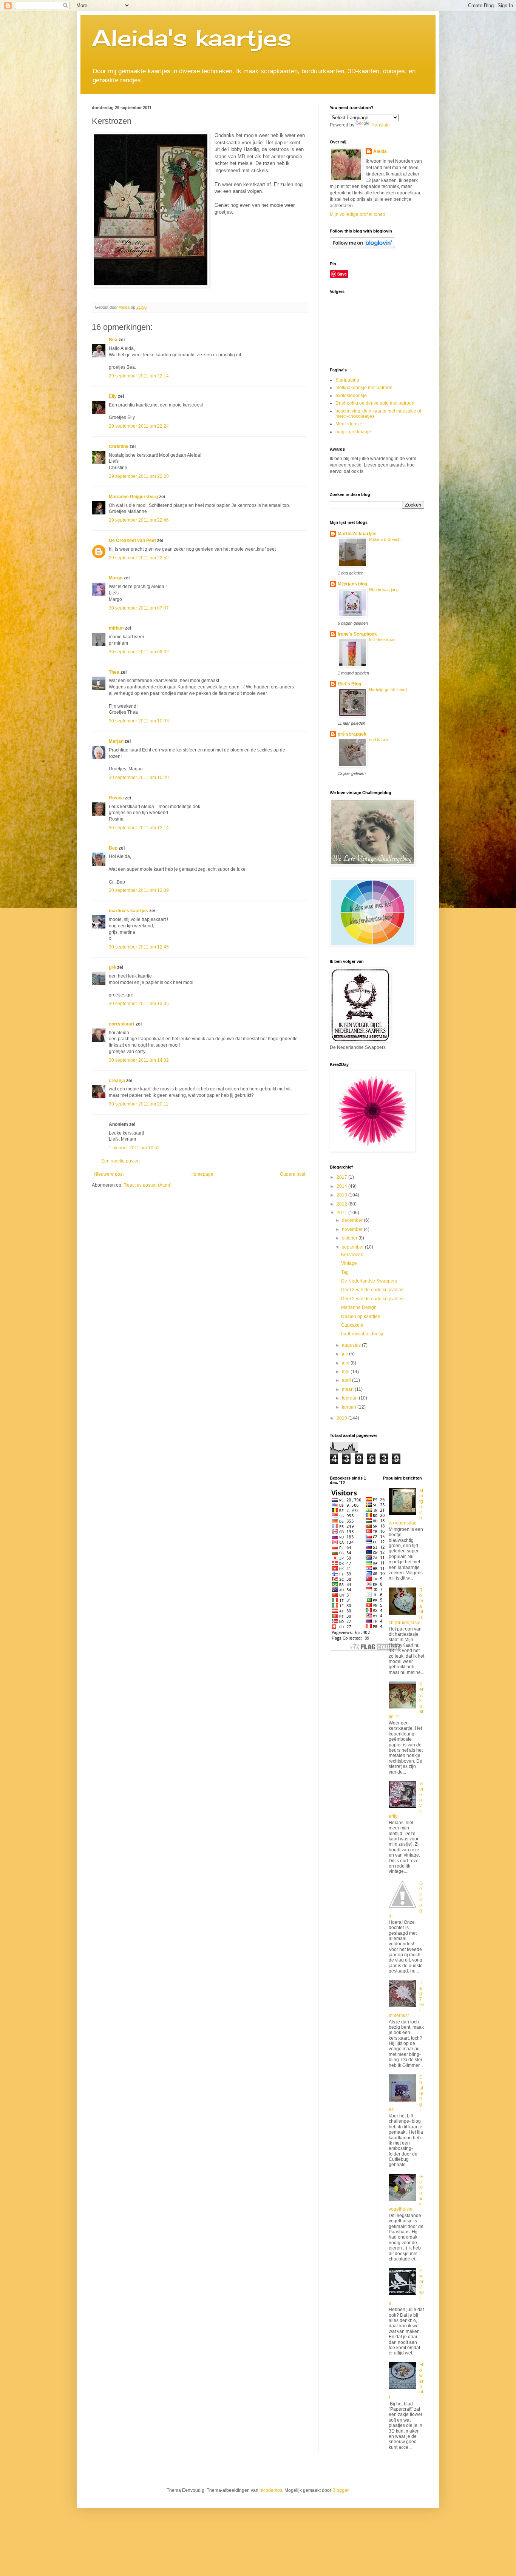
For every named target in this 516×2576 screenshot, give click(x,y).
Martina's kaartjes (357, 534)
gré (112, 967)
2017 (342, 1177)
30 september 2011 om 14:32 (139, 1060)
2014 (342, 1186)
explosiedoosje (351, 396)
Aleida (380, 151)
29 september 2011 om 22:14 (139, 376)
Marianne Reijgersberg (133, 497)
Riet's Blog (349, 684)
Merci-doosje (349, 424)
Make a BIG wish (385, 539)
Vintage (349, 1263)
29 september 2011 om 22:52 (139, 558)
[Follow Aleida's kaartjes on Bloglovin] (362, 247)
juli (345, 1354)
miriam (116, 628)
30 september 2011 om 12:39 (139, 890)
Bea (113, 340)
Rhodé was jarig (384, 590)
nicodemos (271, 2490)
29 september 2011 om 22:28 (139, 476)
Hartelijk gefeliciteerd (388, 690)
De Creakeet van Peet (132, 540)
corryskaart (122, 1024)
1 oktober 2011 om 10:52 (134, 1148)
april (347, 1380)
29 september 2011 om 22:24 (139, 426)
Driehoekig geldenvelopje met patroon (375, 403)
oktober (350, 1238)
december (353, 1220)
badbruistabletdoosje (363, 1334)
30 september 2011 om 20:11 (139, 1104)
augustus (352, 1345)
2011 (342, 1213)
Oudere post (293, 1174)
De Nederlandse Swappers (369, 1281)
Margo (116, 578)
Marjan (117, 741)
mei (346, 1372)
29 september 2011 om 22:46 (139, 520)
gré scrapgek (352, 734)
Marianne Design (359, 1307)
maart (348, 1389)
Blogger (340, 2490)
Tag (345, 1272)
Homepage (202, 1174)
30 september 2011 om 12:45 (139, 947)
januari (350, 1407)
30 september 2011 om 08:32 (139, 652)
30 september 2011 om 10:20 (139, 778)
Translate (380, 125)
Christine (119, 447)
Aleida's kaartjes (192, 38)
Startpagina (347, 380)
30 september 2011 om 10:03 (139, 721)
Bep (113, 848)
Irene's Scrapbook (357, 634)
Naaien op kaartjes (361, 1316)
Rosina (116, 798)
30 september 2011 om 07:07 (139, 608)
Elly (113, 396)
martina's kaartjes (128, 911)
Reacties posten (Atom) (148, 1185)
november (353, 1229)
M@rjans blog (352, 584)
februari (350, 1398)
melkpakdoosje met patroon (364, 388)
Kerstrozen (352, 1255)
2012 (342, 1204)
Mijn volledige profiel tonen (358, 214)
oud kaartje (379, 740)
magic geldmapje (353, 432)
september (353, 1247)
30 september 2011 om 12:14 (139, 828)
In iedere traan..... (385, 640)
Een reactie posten (121, 1161)
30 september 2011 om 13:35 (139, 1004)
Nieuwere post (109, 1174)
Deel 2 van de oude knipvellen (372, 1299)
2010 (342, 1418)
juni (346, 1363)
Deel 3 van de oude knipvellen (372, 1290)
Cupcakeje (352, 1325)
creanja (117, 1081)
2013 (342, 1195)
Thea (114, 672)
